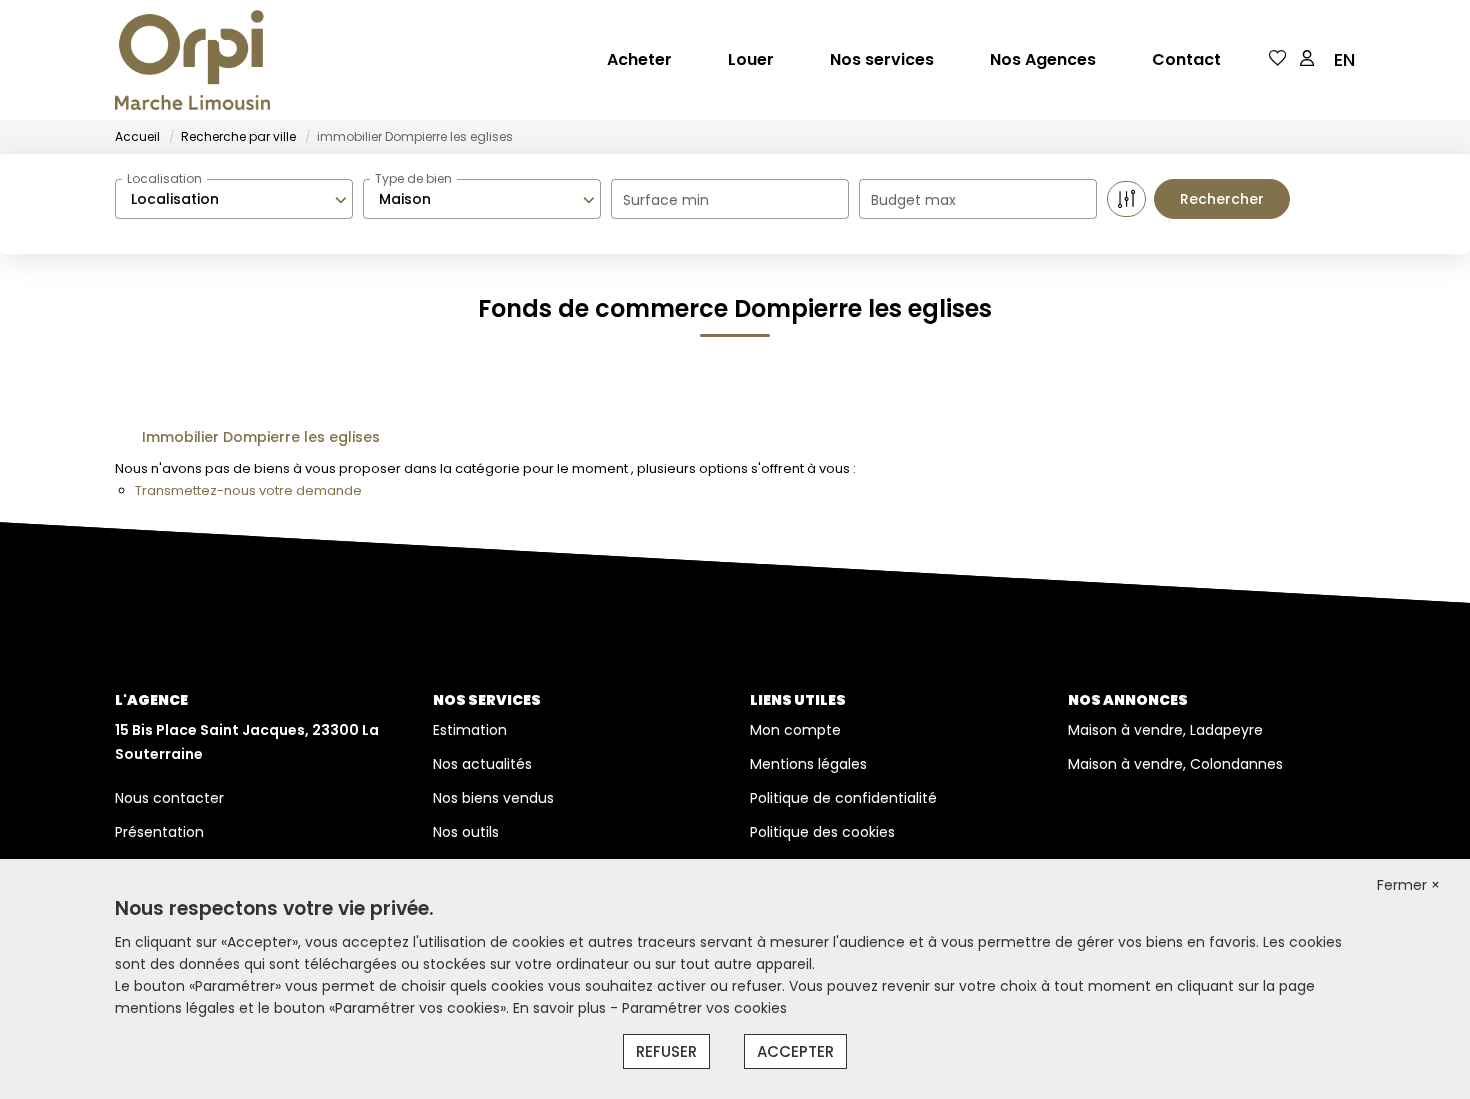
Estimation (470, 730)
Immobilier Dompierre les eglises (261, 437)
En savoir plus (561, 1008)
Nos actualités (482, 764)
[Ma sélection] (1278, 59)
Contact (1186, 59)
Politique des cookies (822, 832)
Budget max (913, 200)
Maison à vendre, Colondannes (1175, 764)
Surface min (666, 200)
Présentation (159, 832)
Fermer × (1408, 885)
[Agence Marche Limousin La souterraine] (192, 60)
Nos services (882, 59)
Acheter (639, 59)
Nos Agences (1043, 59)
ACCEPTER (795, 1051)
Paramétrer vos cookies (704, 1008)
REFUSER (666, 1051)
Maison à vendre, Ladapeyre (1165, 730)
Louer (751, 59)
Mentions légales (808, 764)
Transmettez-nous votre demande (248, 490)
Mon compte (795, 730)
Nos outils (466, 832)
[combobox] (234, 199)
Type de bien (413, 178)
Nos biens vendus (493, 798)
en (1344, 59)
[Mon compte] (1307, 59)
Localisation (164, 178)
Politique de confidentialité (843, 798)
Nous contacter (169, 798)
